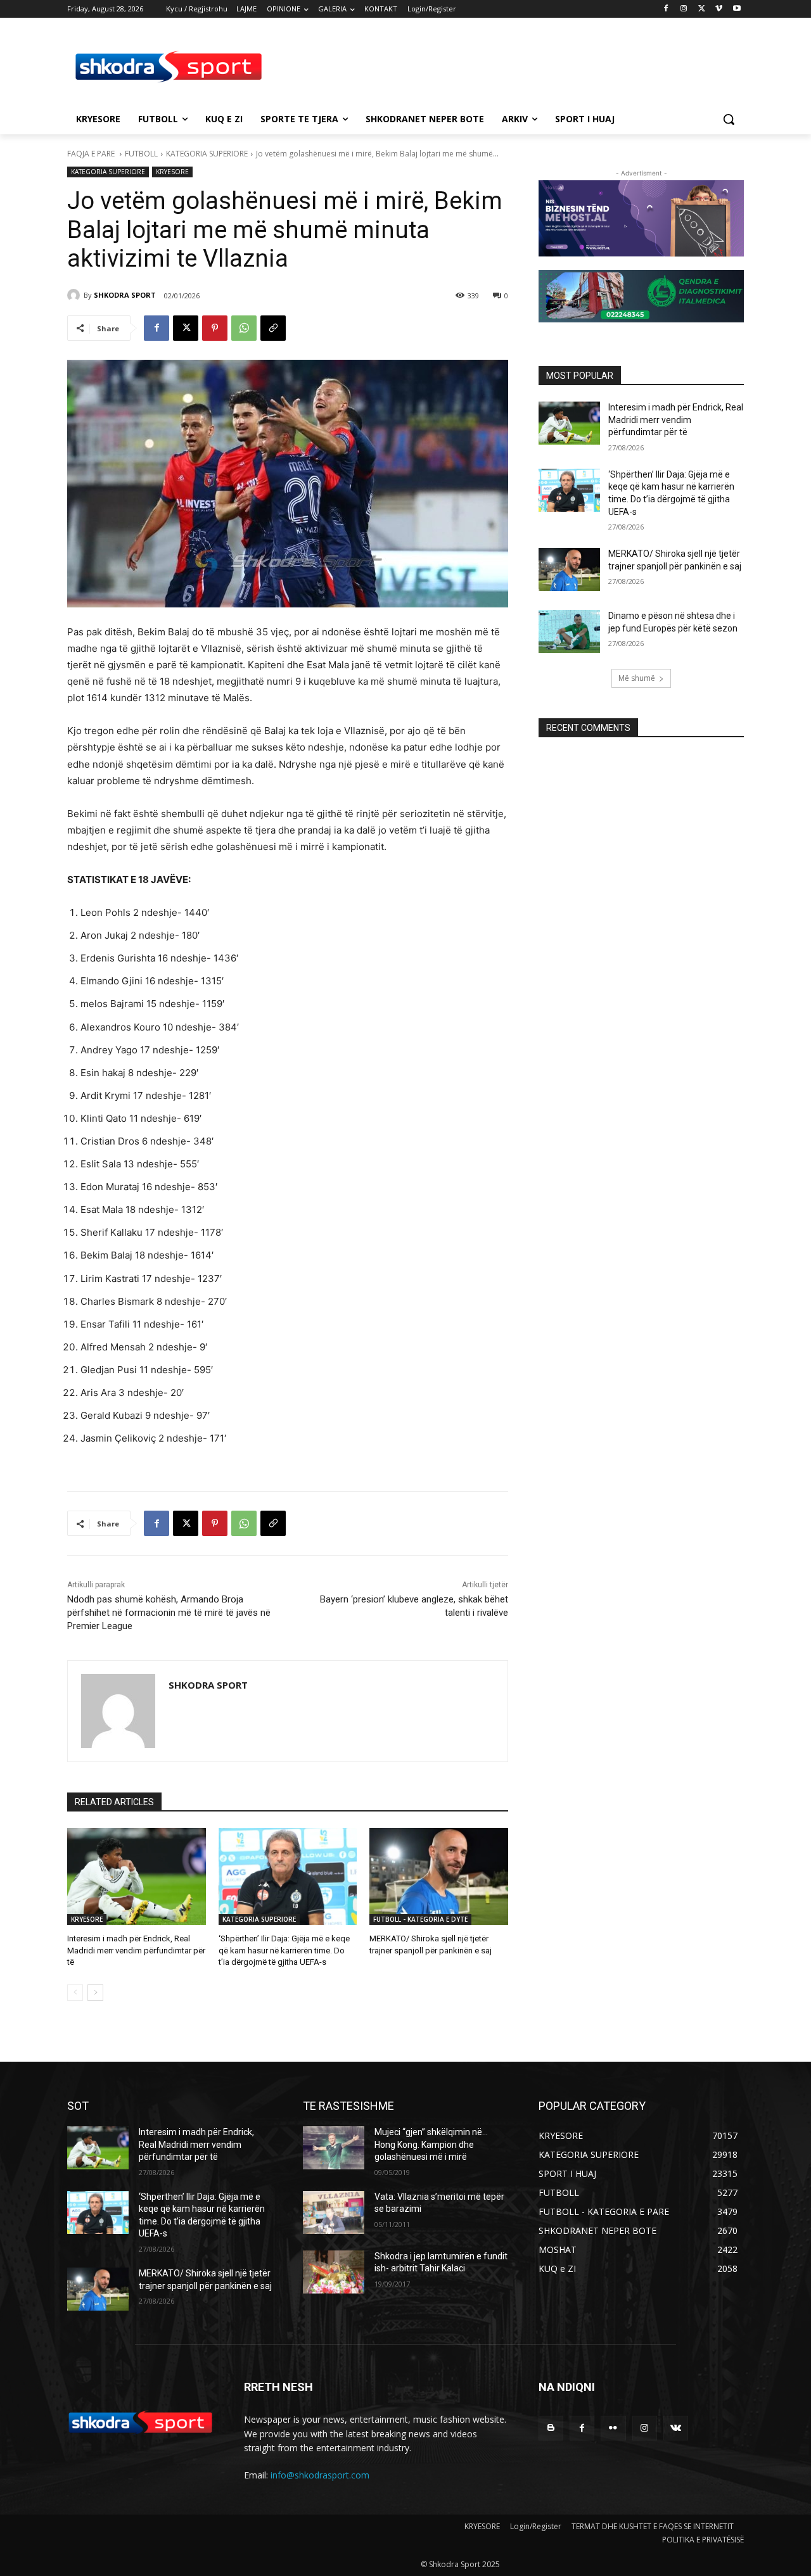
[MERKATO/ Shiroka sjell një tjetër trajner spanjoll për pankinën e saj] (439, 1876)
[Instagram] (684, 9)
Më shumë (637, 678)
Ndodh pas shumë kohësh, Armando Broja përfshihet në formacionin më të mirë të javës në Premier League (169, 1613)
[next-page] (95, 1993)
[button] (729, 119)
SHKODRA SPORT (125, 295)
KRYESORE (172, 172)
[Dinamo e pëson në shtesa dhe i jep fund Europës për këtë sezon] (569, 631)
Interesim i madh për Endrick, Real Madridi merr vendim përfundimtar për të (136, 1950)
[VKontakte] (676, 2428)
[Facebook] (666, 9)
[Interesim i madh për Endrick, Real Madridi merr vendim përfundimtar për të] (137, 1876)
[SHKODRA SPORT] (75, 295)
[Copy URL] (273, 328)
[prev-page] (75, 1993)
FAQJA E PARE (92, 154)
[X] (702, 9)
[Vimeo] (719, 9)
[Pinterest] (215, 328)
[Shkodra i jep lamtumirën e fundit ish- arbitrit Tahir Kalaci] (334, 2272)
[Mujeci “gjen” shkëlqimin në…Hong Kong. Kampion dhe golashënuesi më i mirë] (334, 2148)
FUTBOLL (141, 154)
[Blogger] (551, 2428)
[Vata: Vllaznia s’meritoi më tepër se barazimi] (334, 2212)
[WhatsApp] (244, 328)
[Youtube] (737, 9)
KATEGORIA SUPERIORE (207, 154)
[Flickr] (613, 2428)
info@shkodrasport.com (320, 2475)
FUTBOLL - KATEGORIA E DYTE (420, 1919)
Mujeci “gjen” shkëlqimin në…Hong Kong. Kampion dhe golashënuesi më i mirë (431, 2144)
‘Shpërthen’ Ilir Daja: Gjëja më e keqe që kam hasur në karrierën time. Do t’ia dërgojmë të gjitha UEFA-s (284, 1950)
